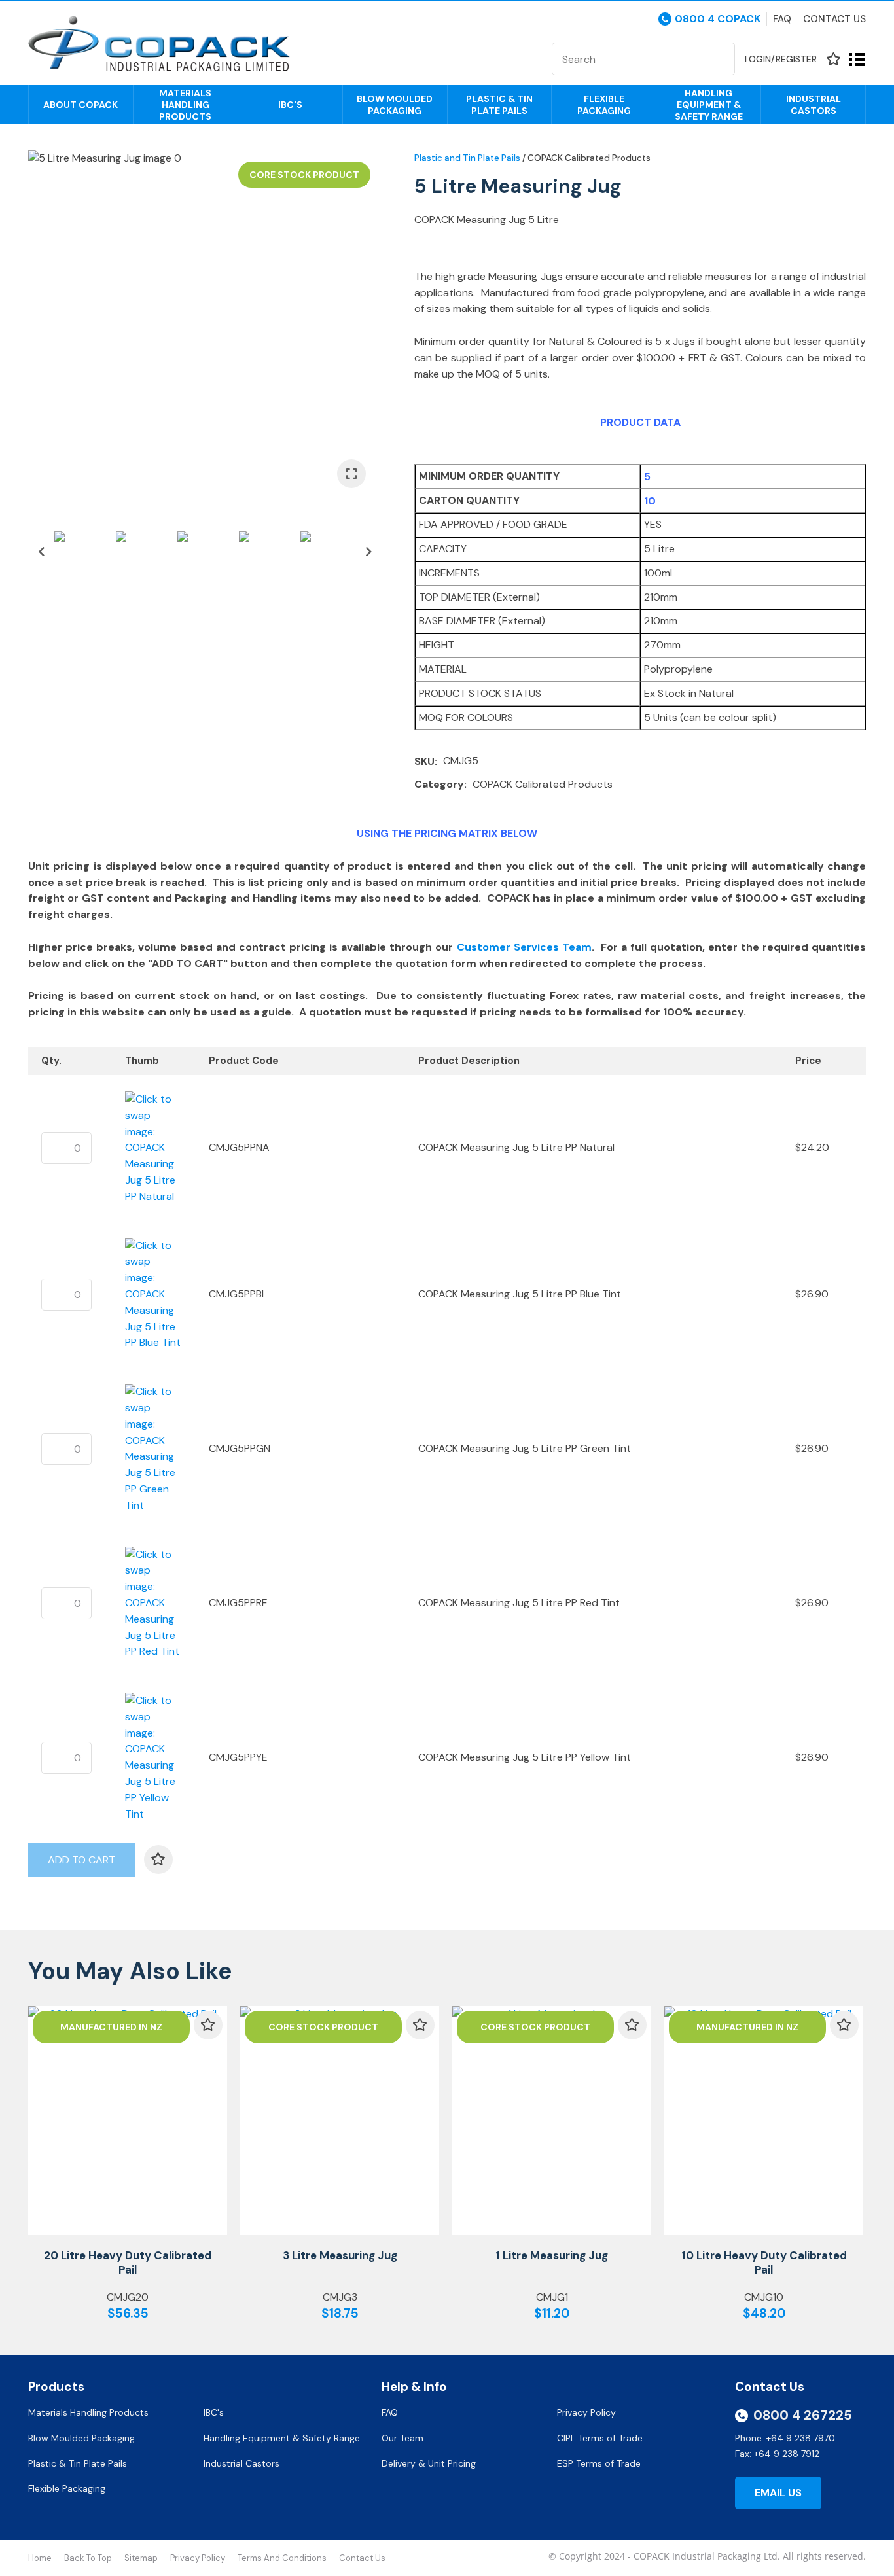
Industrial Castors (814, 105)
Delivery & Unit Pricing (429, 2463)
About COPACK (80, 105)
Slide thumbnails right (368, 552)
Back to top (88, 2558)
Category (439, 784)
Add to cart (81, 1860)
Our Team (404, 2438)
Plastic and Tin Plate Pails (467, 158)
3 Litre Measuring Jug (340, 2255)
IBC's (290, 105)
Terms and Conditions (282, 2558)
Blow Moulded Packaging (395, 105)
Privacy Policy (588, 2412)
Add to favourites (208, 2025)
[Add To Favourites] (158, 1860)
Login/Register (781, 59)
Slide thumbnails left (41, 552)
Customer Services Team (524, 947)
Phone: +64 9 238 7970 (785, 2438)
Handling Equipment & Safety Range (709, 105)
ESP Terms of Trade (599, 2463)
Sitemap (141, 2558)
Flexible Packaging (604, 105)
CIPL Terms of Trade (600, 2438)
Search (719, 59)
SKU (424, 761)
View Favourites (833, 59)
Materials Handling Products (185, 105)
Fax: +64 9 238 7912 (777, 2454)
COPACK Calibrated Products (589, 158)
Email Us (778, 2493)
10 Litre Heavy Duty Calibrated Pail (764, 2263)
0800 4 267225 (803, 2415)
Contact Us (834, 19)
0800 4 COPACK (718, 19)
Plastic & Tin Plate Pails (499, 105)
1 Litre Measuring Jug (552, 2255)
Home (40, 2558)
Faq (782, 19)
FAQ (391, 2412)
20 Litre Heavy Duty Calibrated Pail (128, 2263)
